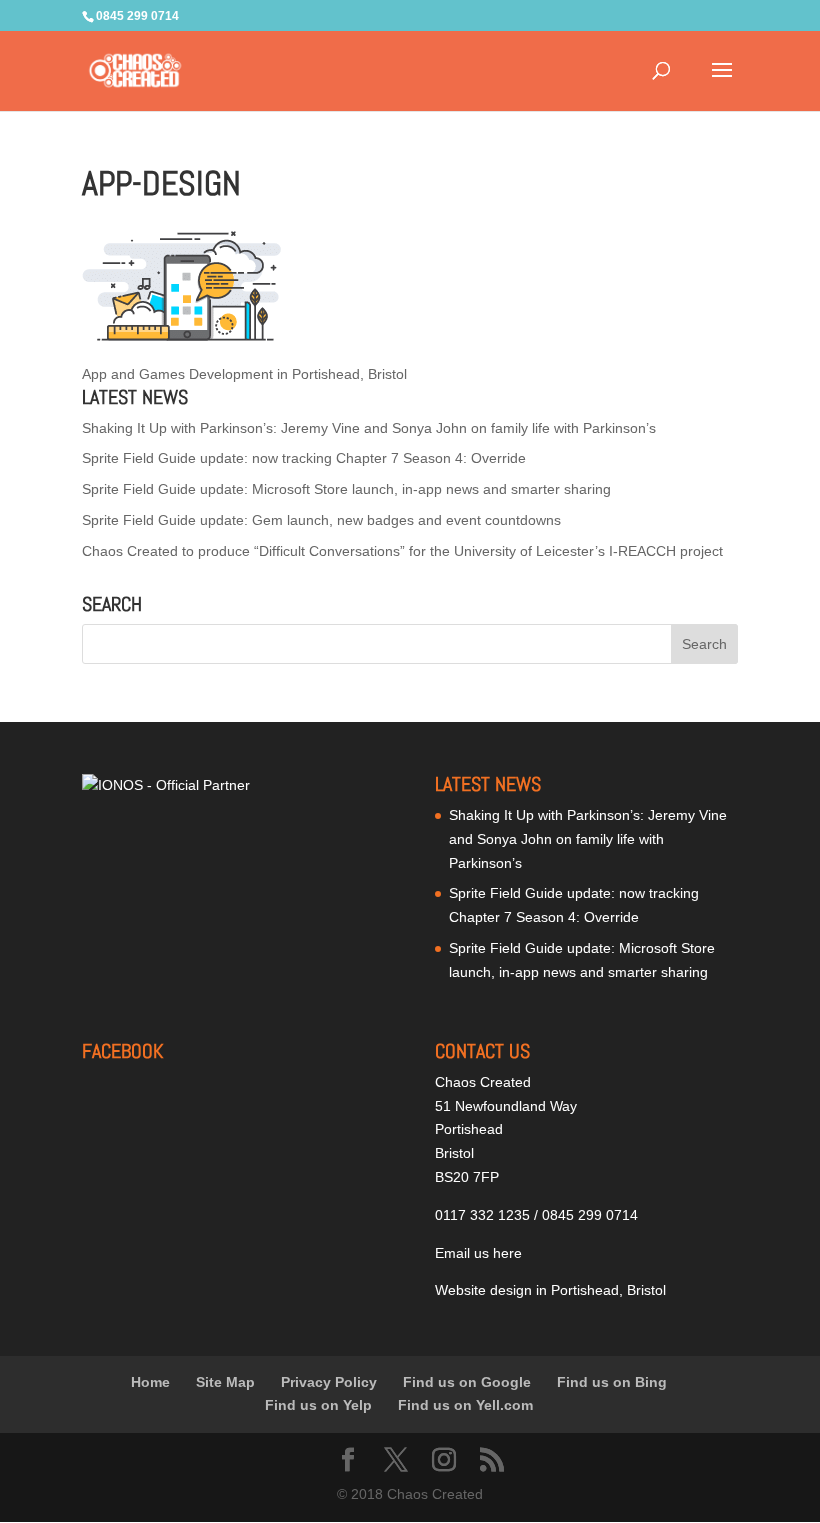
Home (150, 1382)
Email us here (478, 1253)
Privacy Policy (329, 1382)
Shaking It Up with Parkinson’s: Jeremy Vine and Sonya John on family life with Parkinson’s (369, 428)
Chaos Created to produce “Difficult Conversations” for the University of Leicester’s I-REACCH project (402, 551)
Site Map (225, 1382)
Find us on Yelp (318, 1405)
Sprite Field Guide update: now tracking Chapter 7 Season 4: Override (304, 458)
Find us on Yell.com (465, 1405)
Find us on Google (467, 1382)
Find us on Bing (612, 1382)
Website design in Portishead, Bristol (550, 1290)
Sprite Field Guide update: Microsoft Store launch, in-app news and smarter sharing (346, 489)
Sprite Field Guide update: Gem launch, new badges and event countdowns (321, 520)
